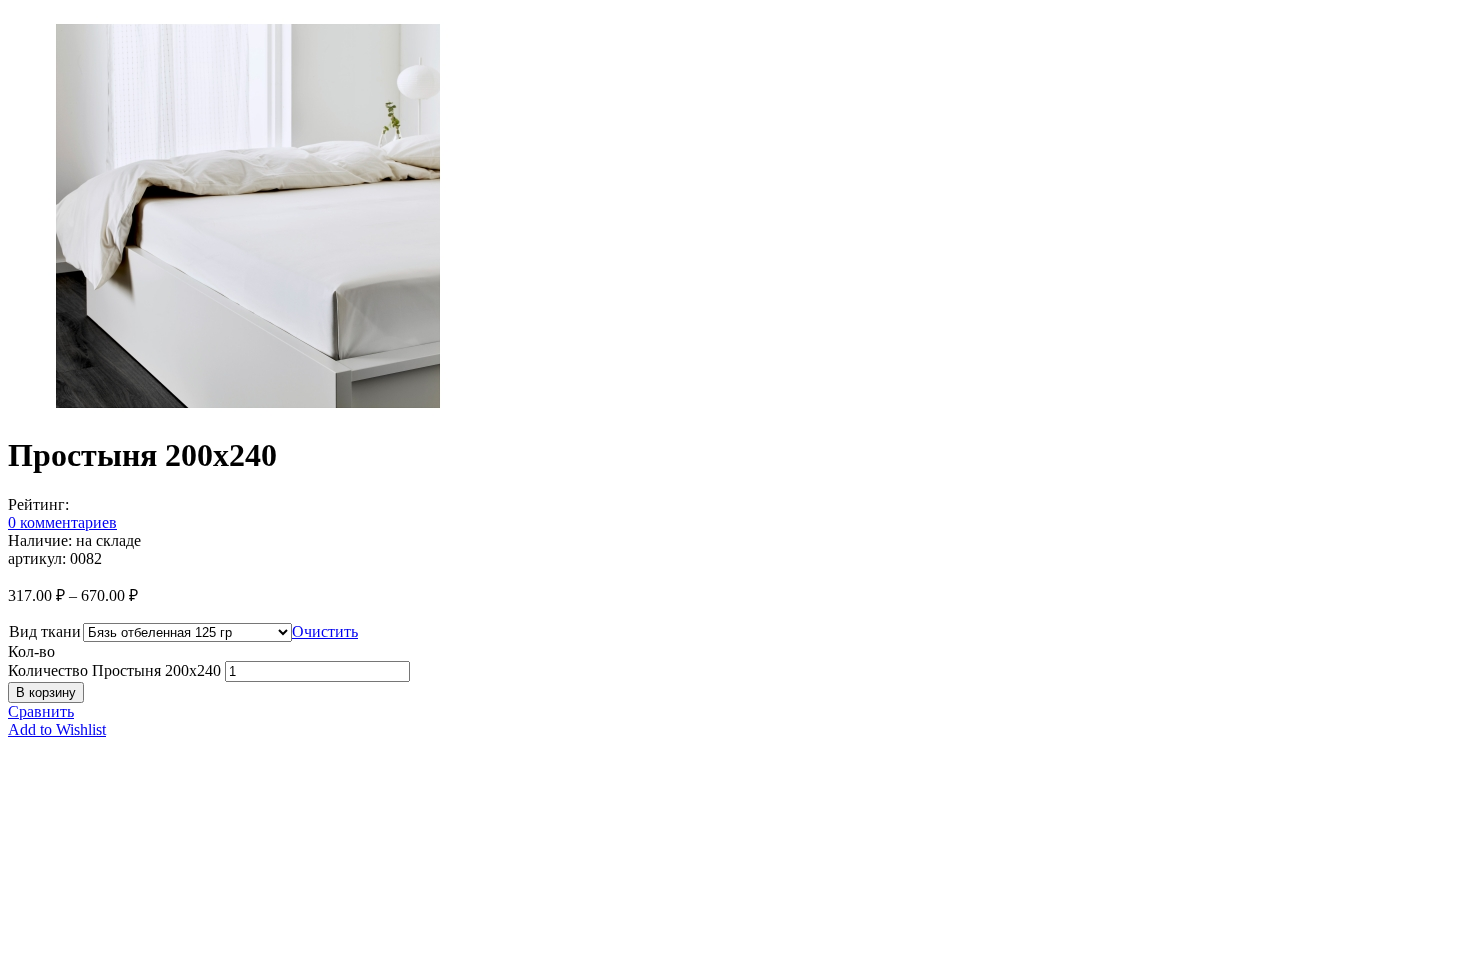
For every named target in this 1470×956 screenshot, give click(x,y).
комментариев (62, 522)
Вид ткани (45, 631)
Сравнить (41, 711)
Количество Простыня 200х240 (114, 670)
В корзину (46, 692)
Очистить (325, 631)
